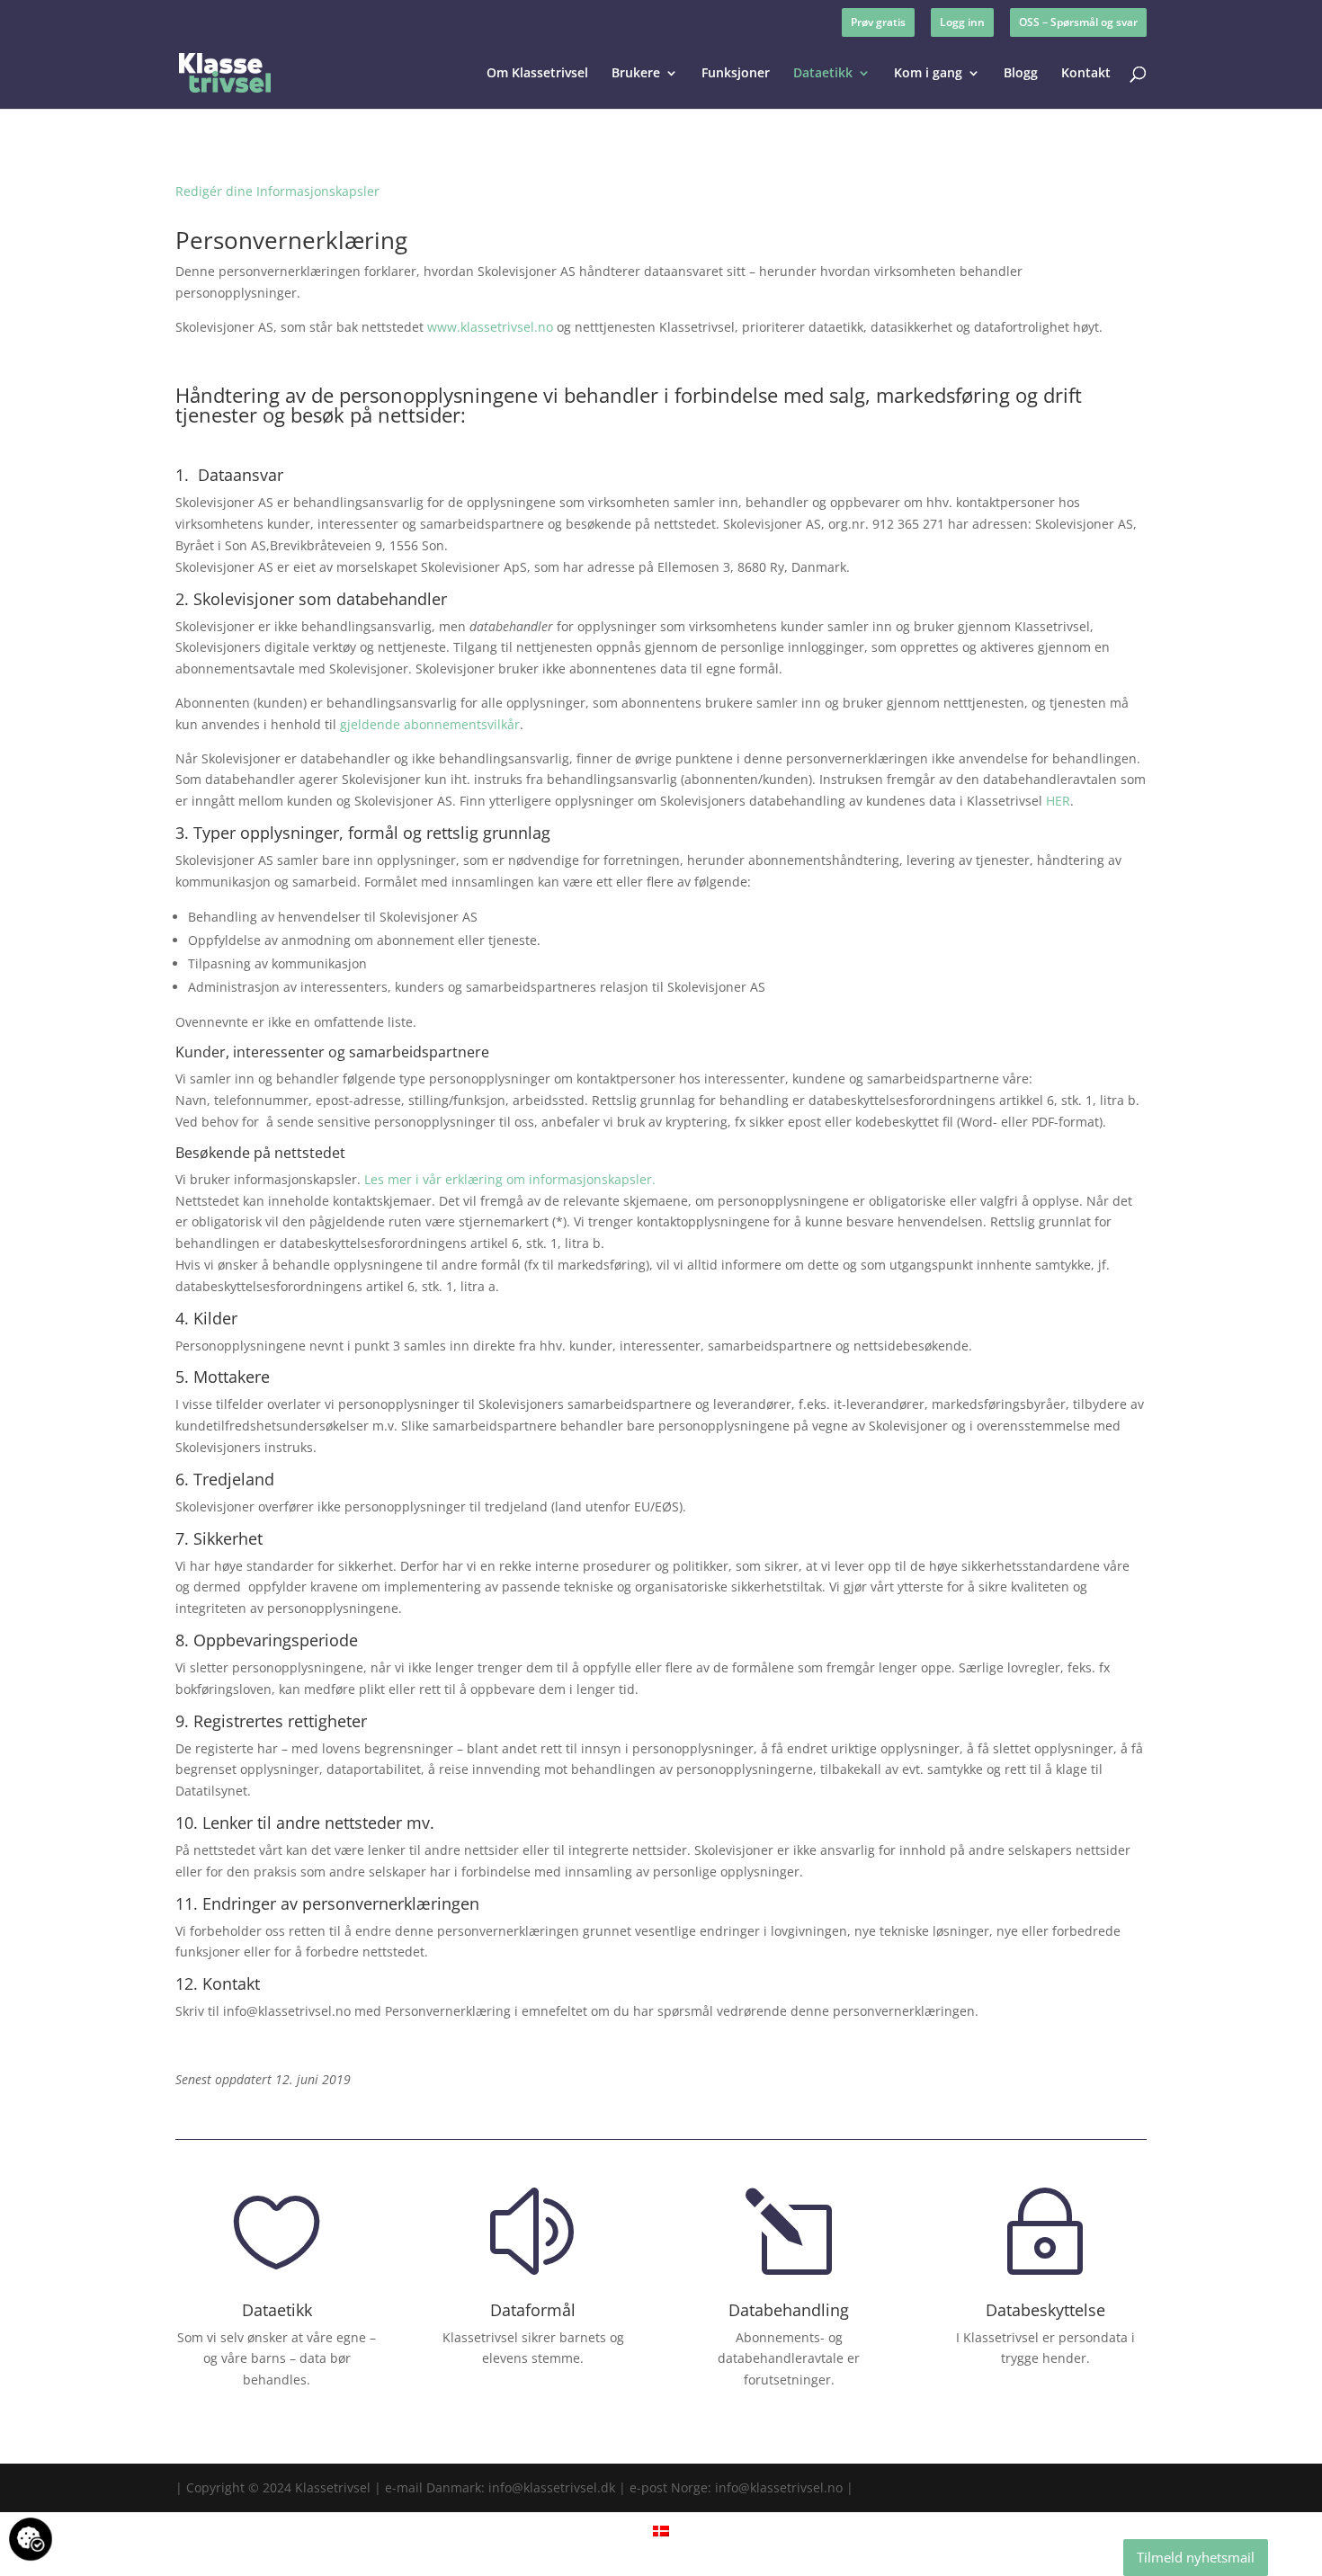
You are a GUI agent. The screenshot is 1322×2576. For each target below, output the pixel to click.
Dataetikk (823, 74)
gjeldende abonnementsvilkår (430, 724)
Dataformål (533, 2310)
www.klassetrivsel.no (490, 327)
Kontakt (1086, 74)
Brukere (636, 74)
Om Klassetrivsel (537, 74)
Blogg (1021, 74)
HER (1058, 801)
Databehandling (789, 2310)
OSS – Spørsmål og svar (1078, 22)
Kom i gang (928, 74)
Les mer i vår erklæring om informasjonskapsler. (510, 1179)
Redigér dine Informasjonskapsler (277, 191)
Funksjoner (736, 74)
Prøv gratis (878, 22)
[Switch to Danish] (661, 2531)
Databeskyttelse (1045, 2310)
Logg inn (962, 22)
